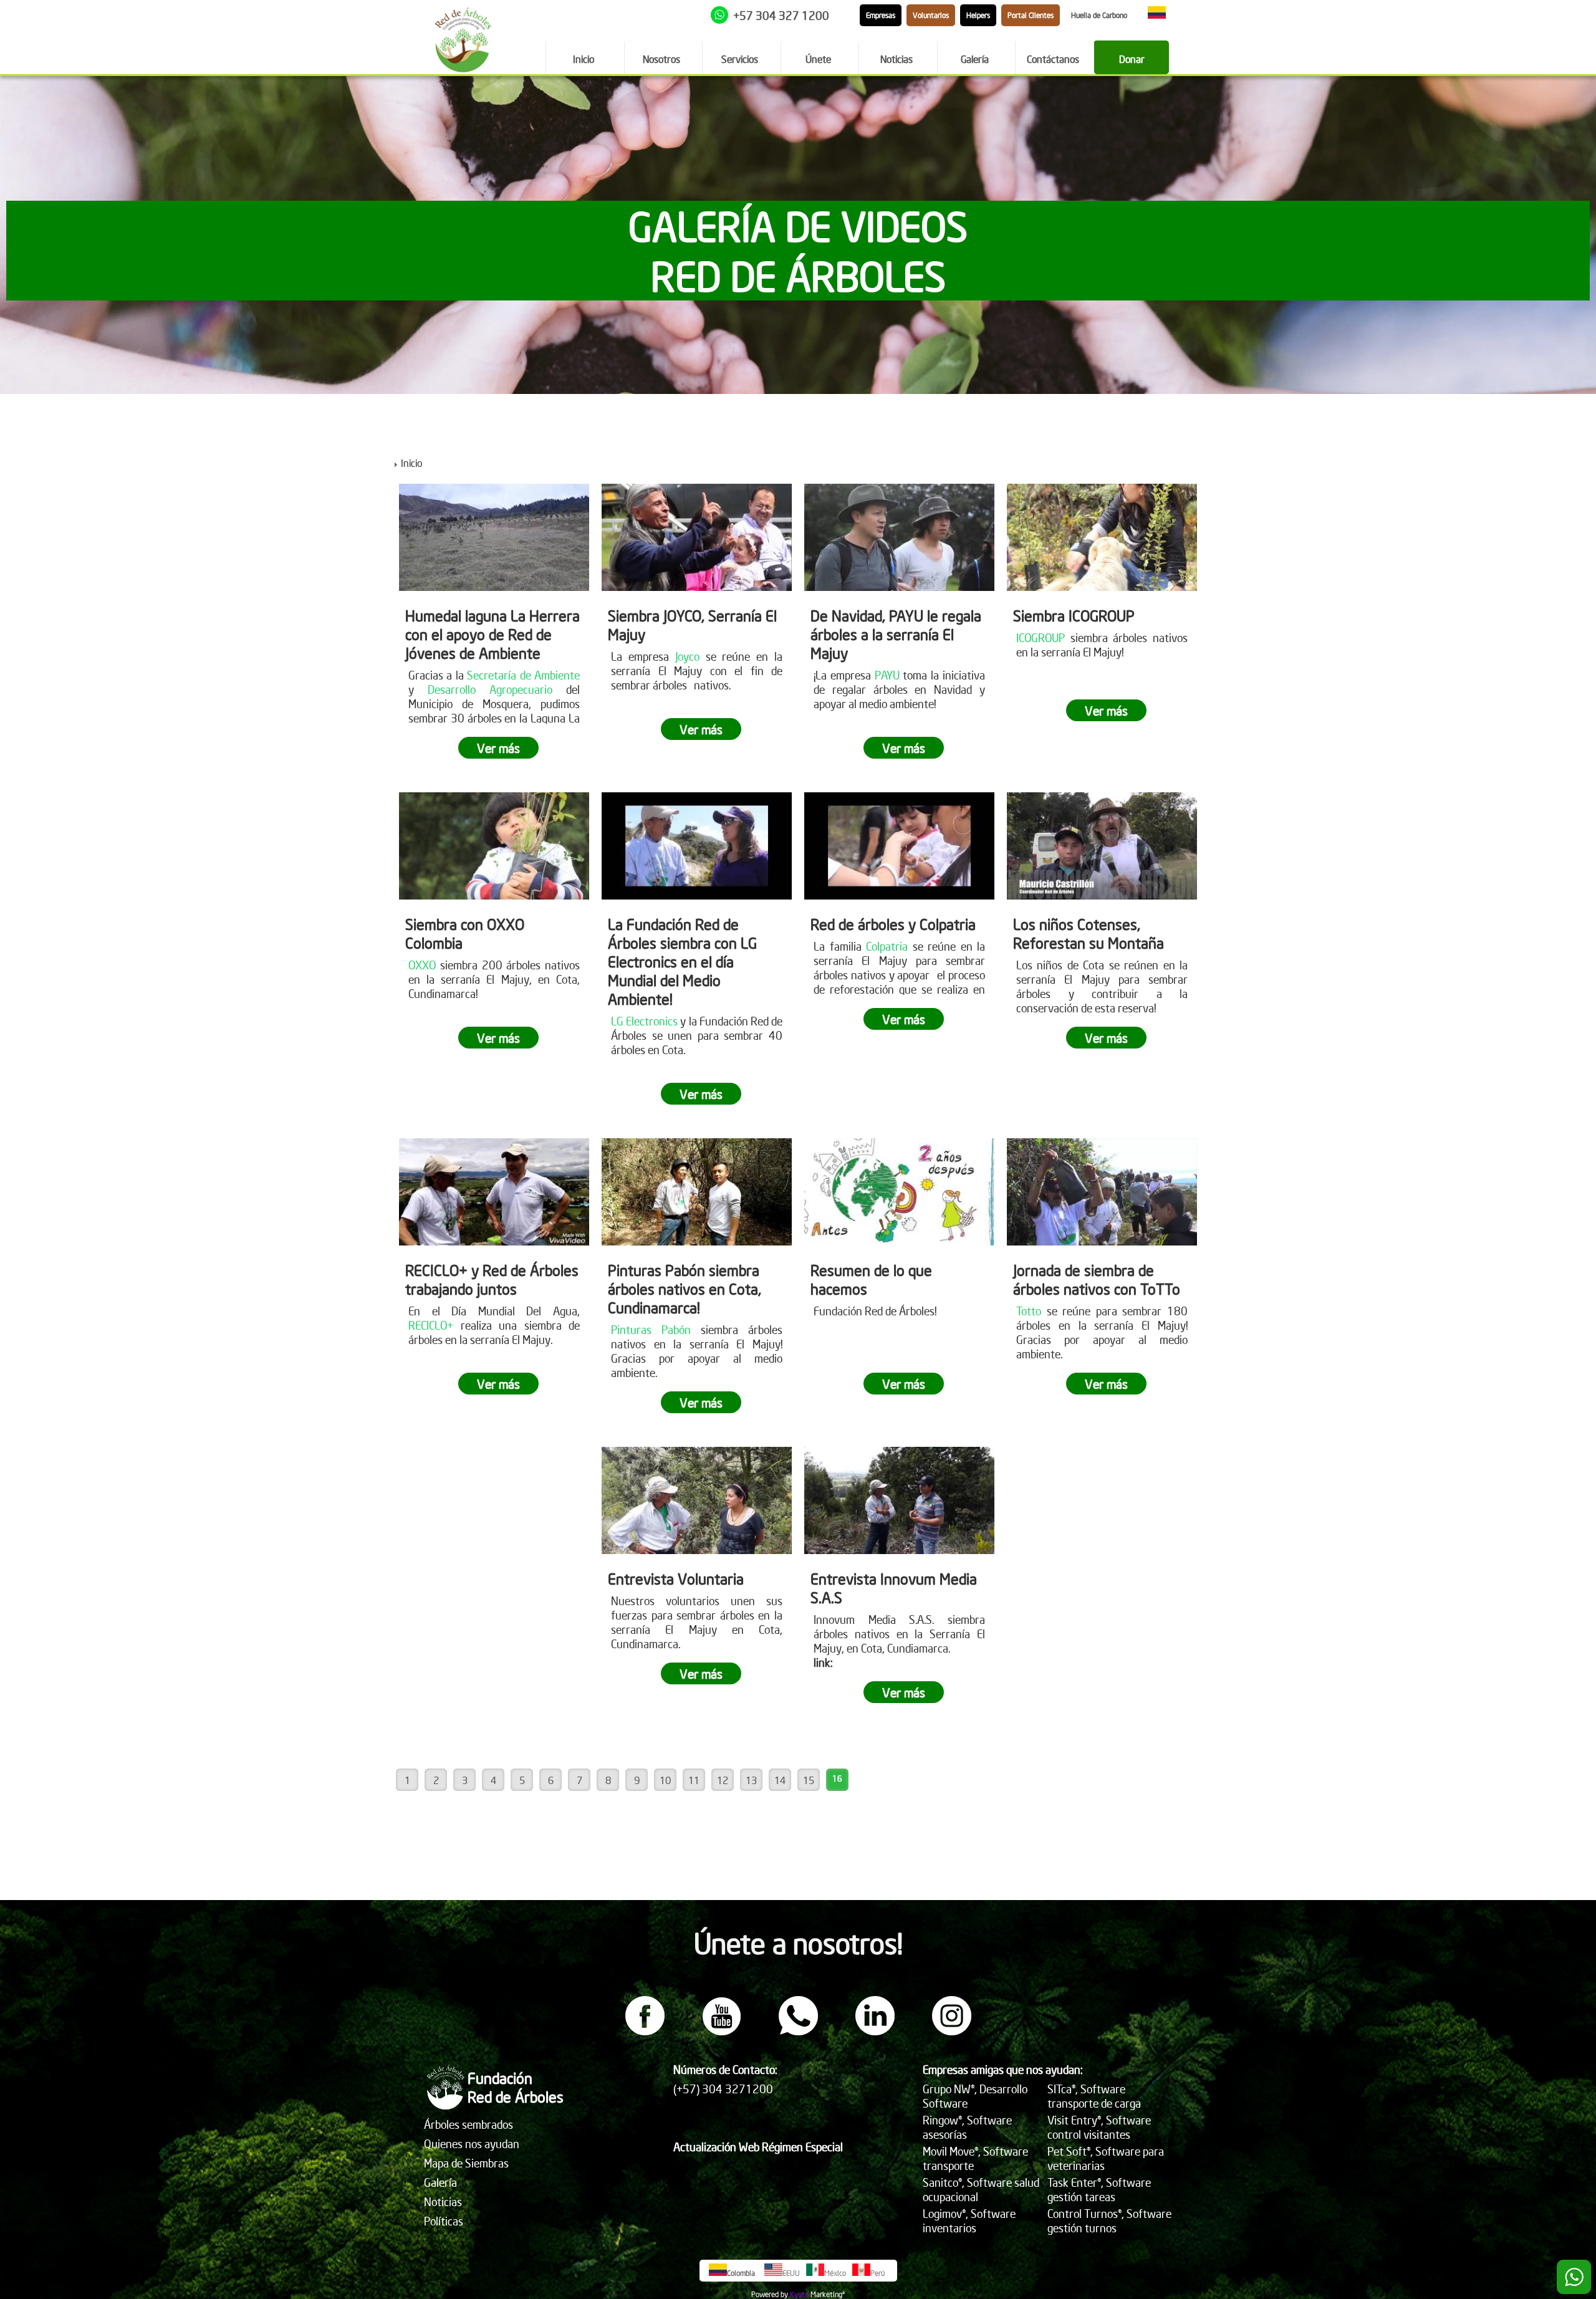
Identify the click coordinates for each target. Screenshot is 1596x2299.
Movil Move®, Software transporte (975, 2158)
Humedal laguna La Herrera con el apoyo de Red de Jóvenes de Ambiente (493, 634)
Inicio (411, 463)
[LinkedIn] (875, 2032)
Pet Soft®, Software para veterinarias (1106, 2158)
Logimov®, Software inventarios (969, 2220)
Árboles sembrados (469, 2124)
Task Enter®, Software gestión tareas (1099, 2189)
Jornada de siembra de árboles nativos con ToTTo (1097, 1279)
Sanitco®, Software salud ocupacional (981, 2189)
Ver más (498, 748)
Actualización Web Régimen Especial (758, 2147)
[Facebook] (645, 2032)
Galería (440, 2182)
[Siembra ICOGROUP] (1102, 537)
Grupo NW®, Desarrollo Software (975, 2096)
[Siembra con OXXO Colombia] (494, 846)
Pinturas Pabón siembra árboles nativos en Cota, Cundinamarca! (685, 1289)
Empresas (881, 15)
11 (694, 1780)
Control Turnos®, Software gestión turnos (1109, 2220)
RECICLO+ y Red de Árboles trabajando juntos (492, 1279)
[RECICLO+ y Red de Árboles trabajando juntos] (494, 1192)
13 (751, 1780)
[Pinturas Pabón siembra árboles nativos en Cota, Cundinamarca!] (697, 1192)
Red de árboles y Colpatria (893, 924)
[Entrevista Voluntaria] (697, 1500)
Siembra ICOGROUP (1074, 615)
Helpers (978, 15)
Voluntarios (931, 15)
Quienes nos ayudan (472, 2143)
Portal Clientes (1031, 15)
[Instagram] (952, 2032)
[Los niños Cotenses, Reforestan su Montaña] (1102, 846)
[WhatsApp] (798, 2032)
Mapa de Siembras (466, 2163)
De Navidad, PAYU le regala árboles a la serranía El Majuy (896, 634)
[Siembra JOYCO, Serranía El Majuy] (697, 537)
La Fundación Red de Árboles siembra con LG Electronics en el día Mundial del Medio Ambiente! (682, 961)
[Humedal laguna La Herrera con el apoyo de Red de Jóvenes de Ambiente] (494, 537)
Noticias (443, 2201)
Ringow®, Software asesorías (967, 2127)
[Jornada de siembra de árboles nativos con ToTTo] (1102, 1192)
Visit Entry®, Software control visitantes (1099, 2127)
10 (665, 1780)
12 (723, 1780)
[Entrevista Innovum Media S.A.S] (899, 1500)
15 (809, 1780)
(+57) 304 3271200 (723, 2089)
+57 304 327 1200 (781, 15)
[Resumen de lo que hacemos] (899, 1192)
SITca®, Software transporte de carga (1094, 2096)
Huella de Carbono (1099, 15)
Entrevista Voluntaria (676, 1578)
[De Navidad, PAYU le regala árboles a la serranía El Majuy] (899, 537)
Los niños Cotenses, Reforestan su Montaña (1089, 933)
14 (780, 1780)
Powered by (770, 2294)
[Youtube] (722, 2032)
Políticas (444, 2221)
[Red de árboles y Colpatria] (899, 846)
